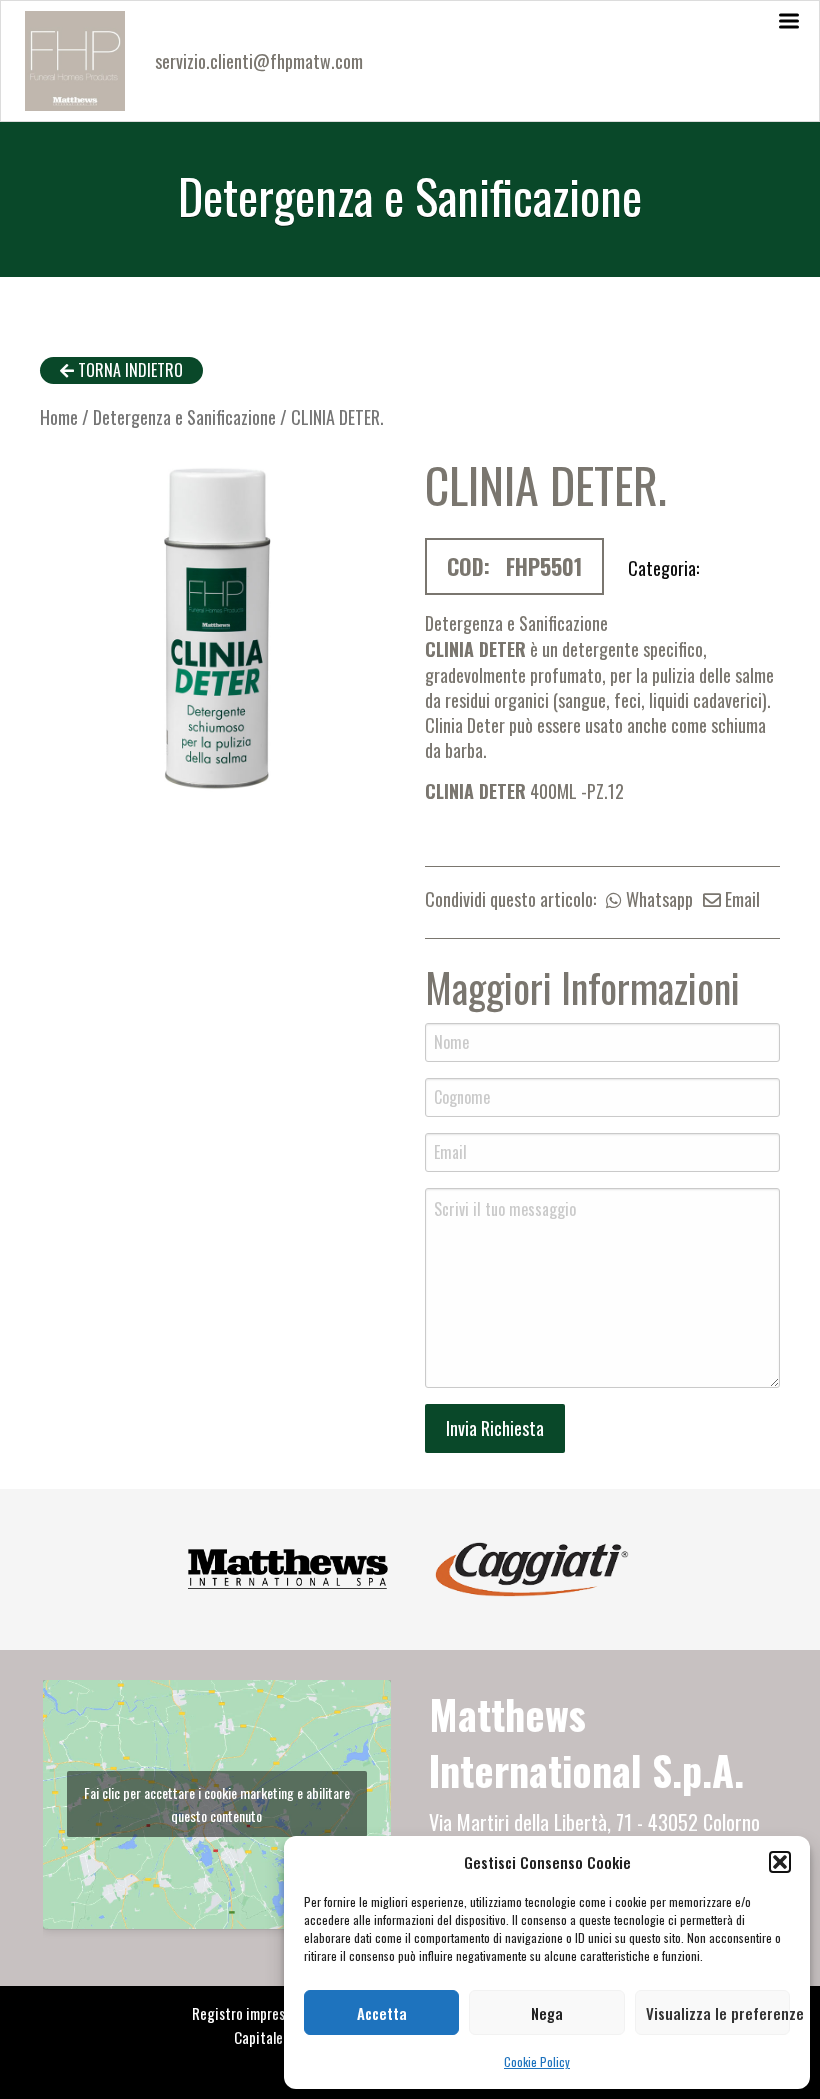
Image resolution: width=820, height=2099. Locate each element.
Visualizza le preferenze (718, 2013)
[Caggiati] (532, 1566)
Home (59, 417)
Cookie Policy (537, 2061)
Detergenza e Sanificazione (184, 417)
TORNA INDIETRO (128, 370)
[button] (780, 1862)
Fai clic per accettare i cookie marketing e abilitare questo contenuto (217, 1804)
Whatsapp (657, 899)
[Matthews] (288, 1566)
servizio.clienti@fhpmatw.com (259, 61)
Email (740, 899)
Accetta (382, 2013)
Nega (547, 2013)
